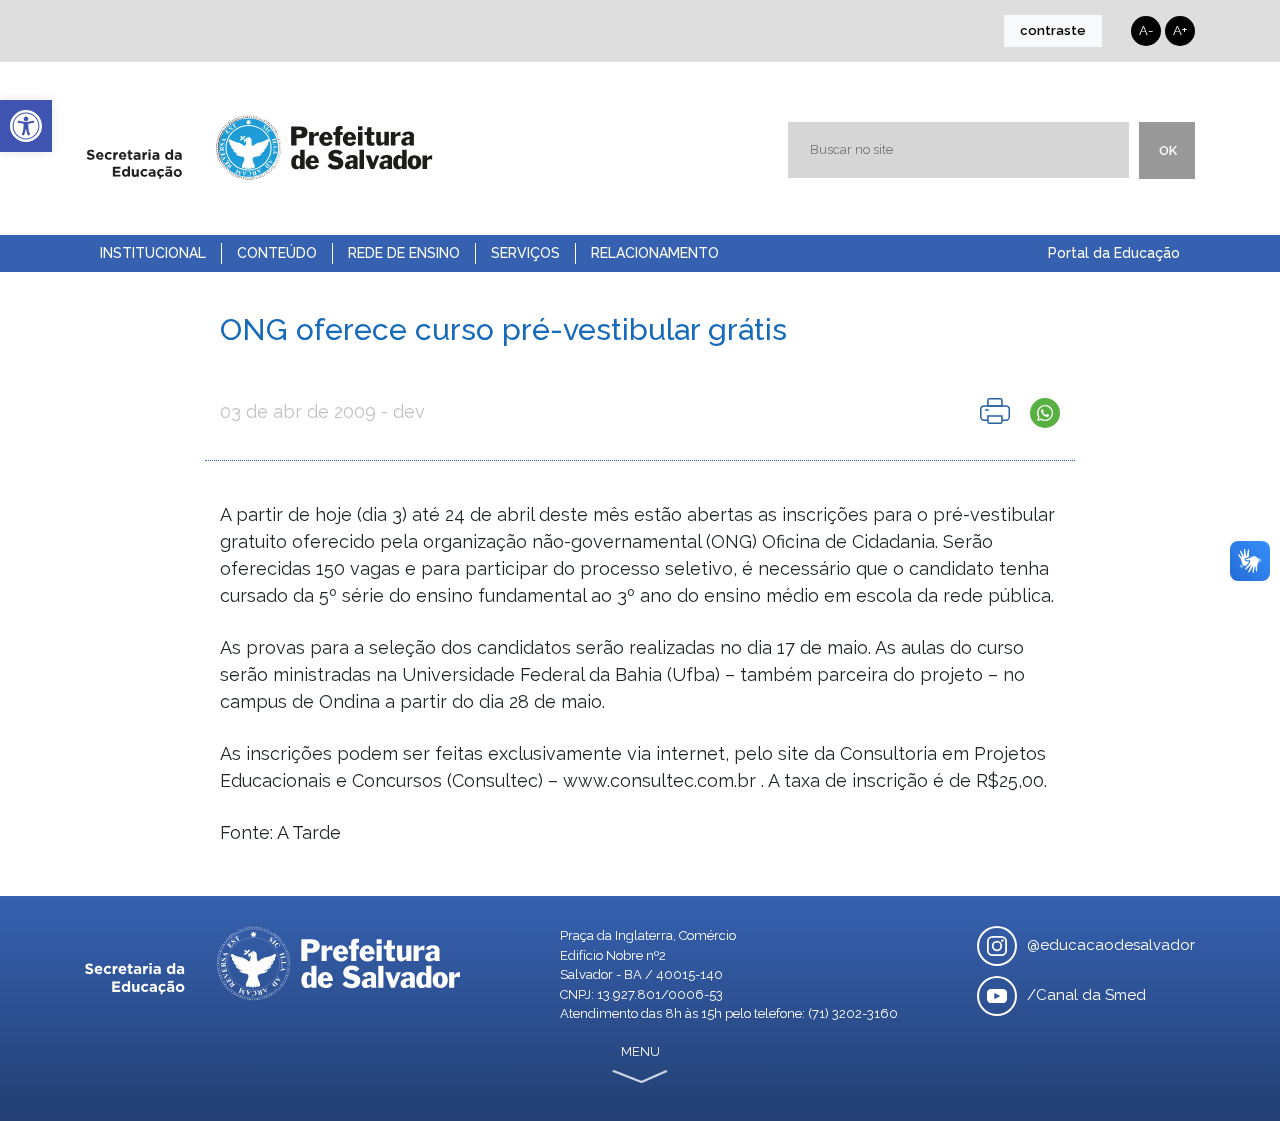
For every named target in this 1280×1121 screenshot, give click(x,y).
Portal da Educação (1114, 253)
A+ (1180, 30)
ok (1168, 150)
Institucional (153, 253)
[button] (26, 126)
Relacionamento (655, 253)
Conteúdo (277, 253)
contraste (1053, 30)
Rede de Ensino (404, 253)
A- (1146, 30)
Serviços (525, 253)
